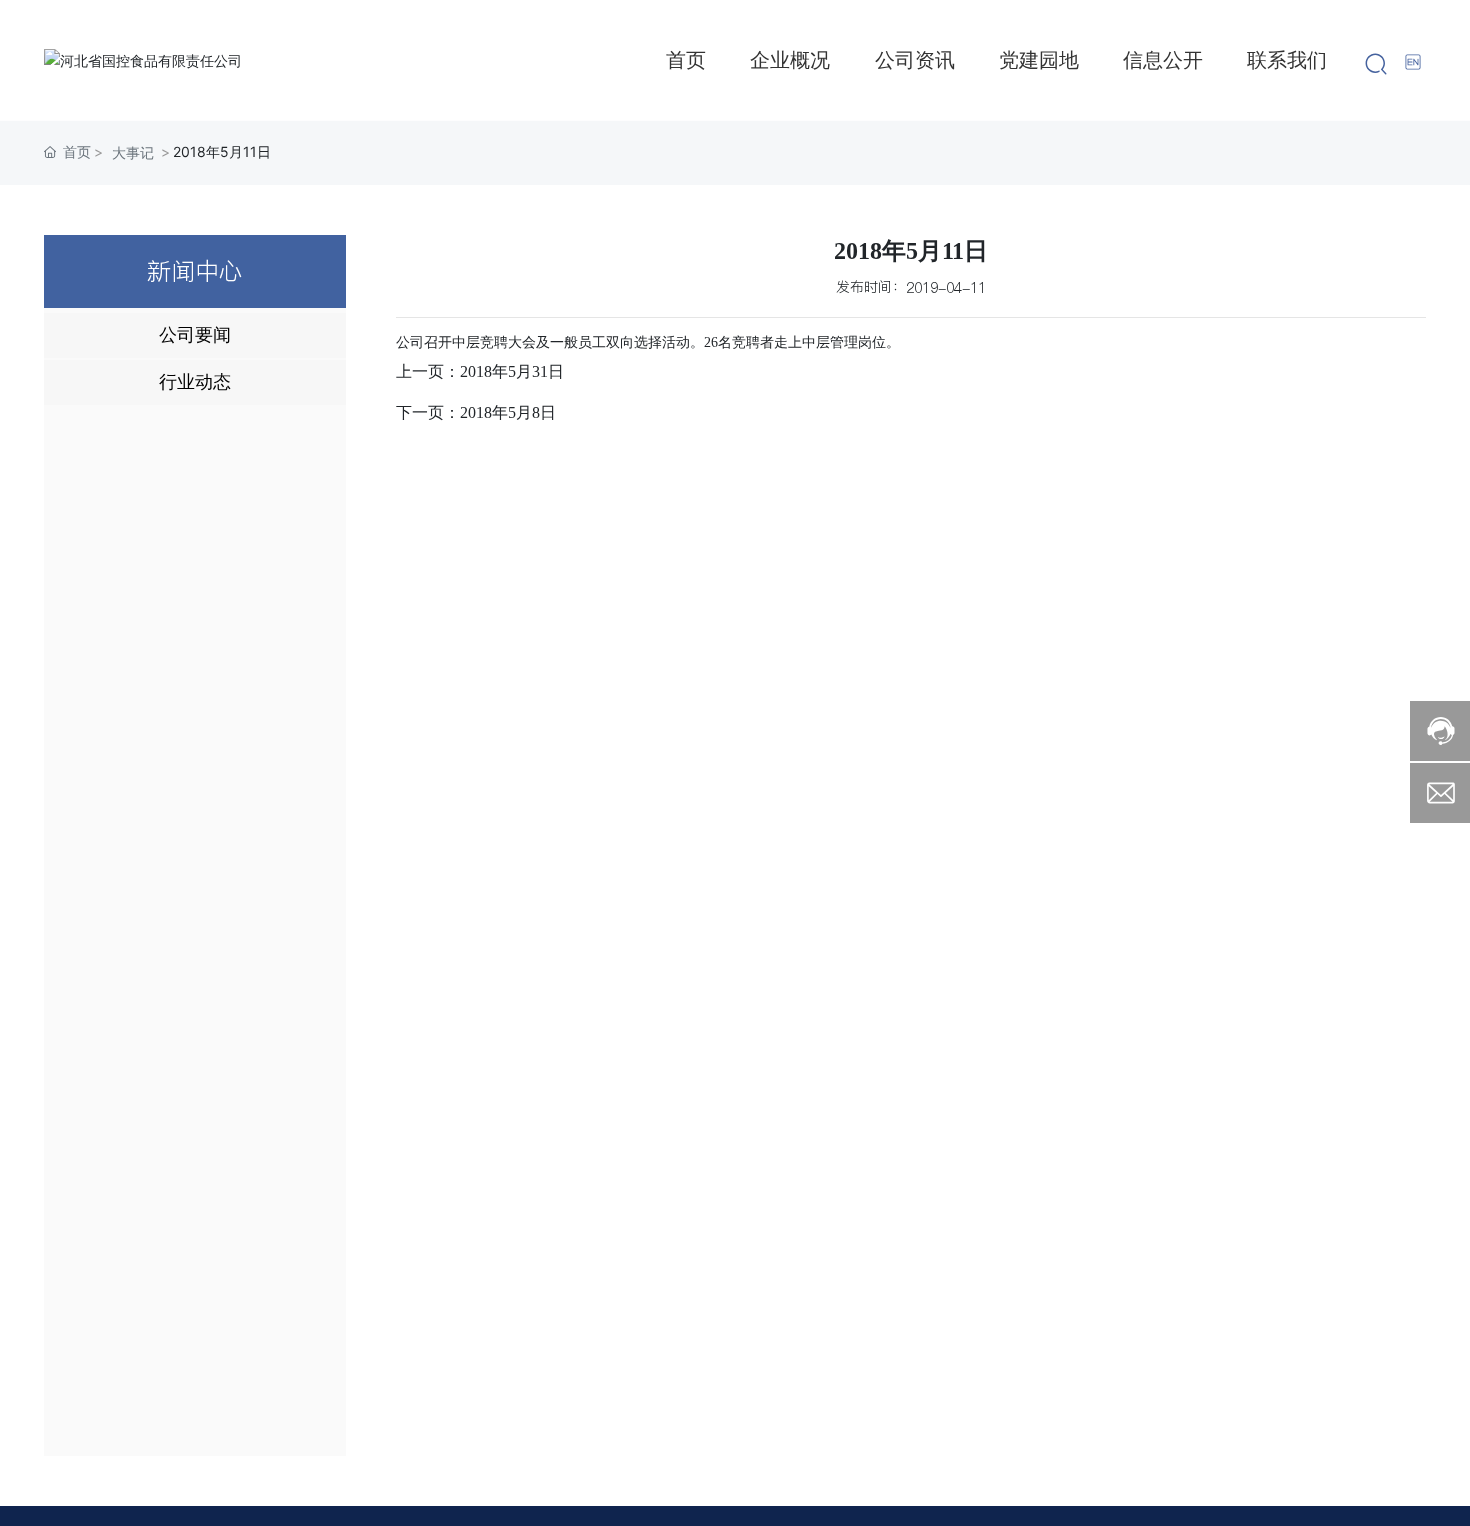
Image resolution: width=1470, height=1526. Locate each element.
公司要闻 (195, 335)
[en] (1414, 61)
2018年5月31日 (512, 371)
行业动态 (195, 382)
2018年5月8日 (508, 412)
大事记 (133, 152)
